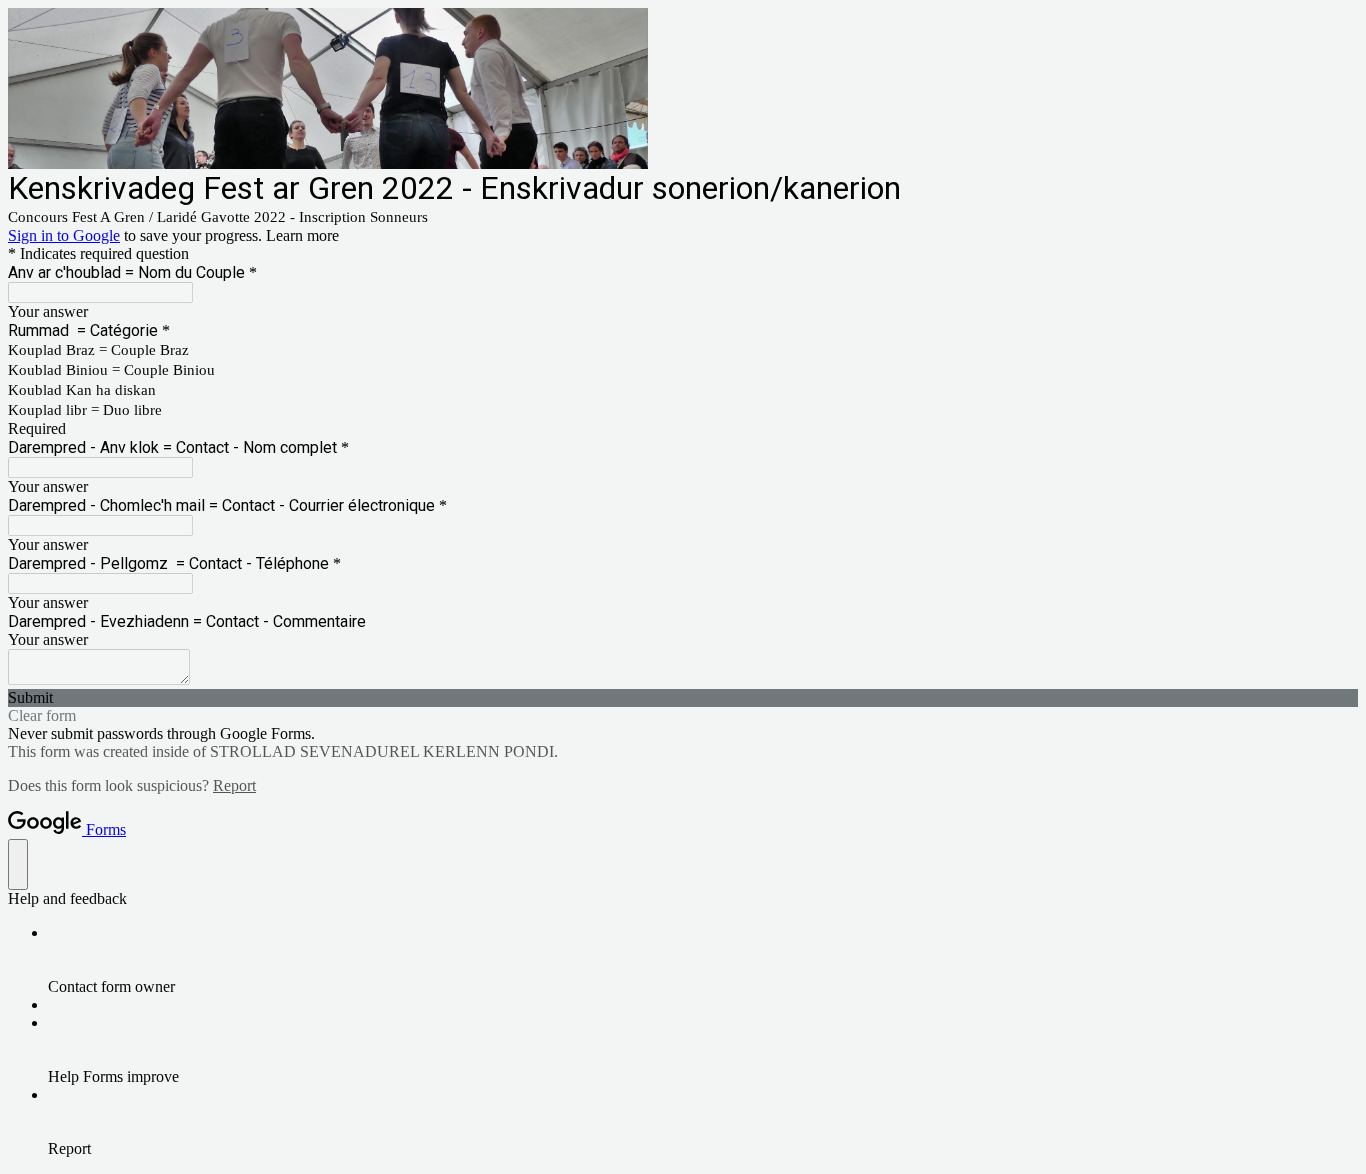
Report (234, 785)
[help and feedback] (18, 864)
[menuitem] (703, 960)
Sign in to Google (64, 235)
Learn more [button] (302, 235)
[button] (683, 698)
